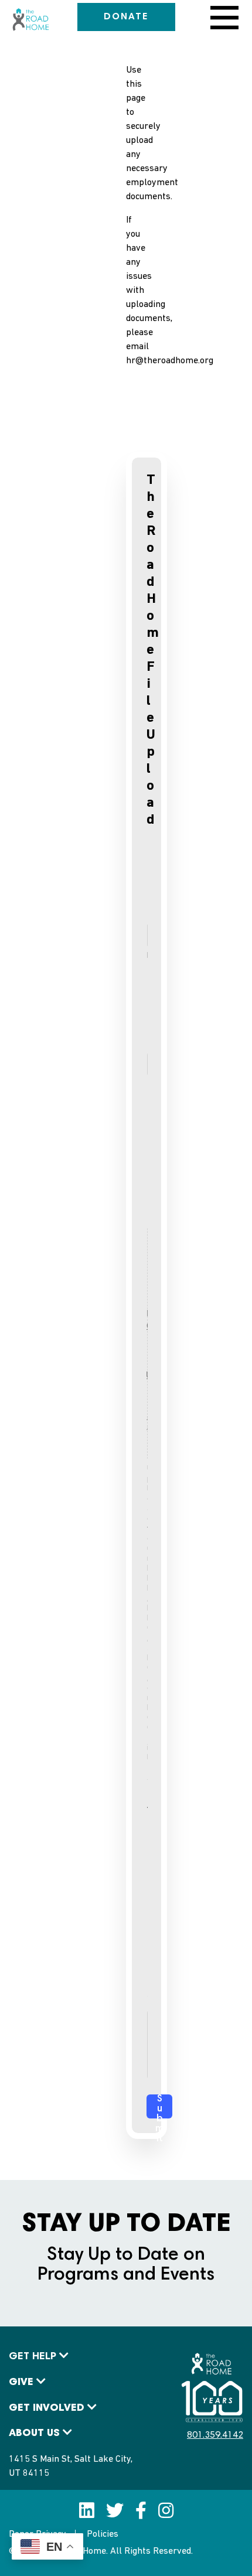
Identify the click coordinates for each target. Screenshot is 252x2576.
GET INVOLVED (47, 2408)
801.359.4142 (215, 2435)
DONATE (126, 17)
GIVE (21, 2383)
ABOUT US (34, 2434)
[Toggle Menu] (222, 18)
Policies (103, 2534)
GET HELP (33, 2357)
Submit (159, 2106)
